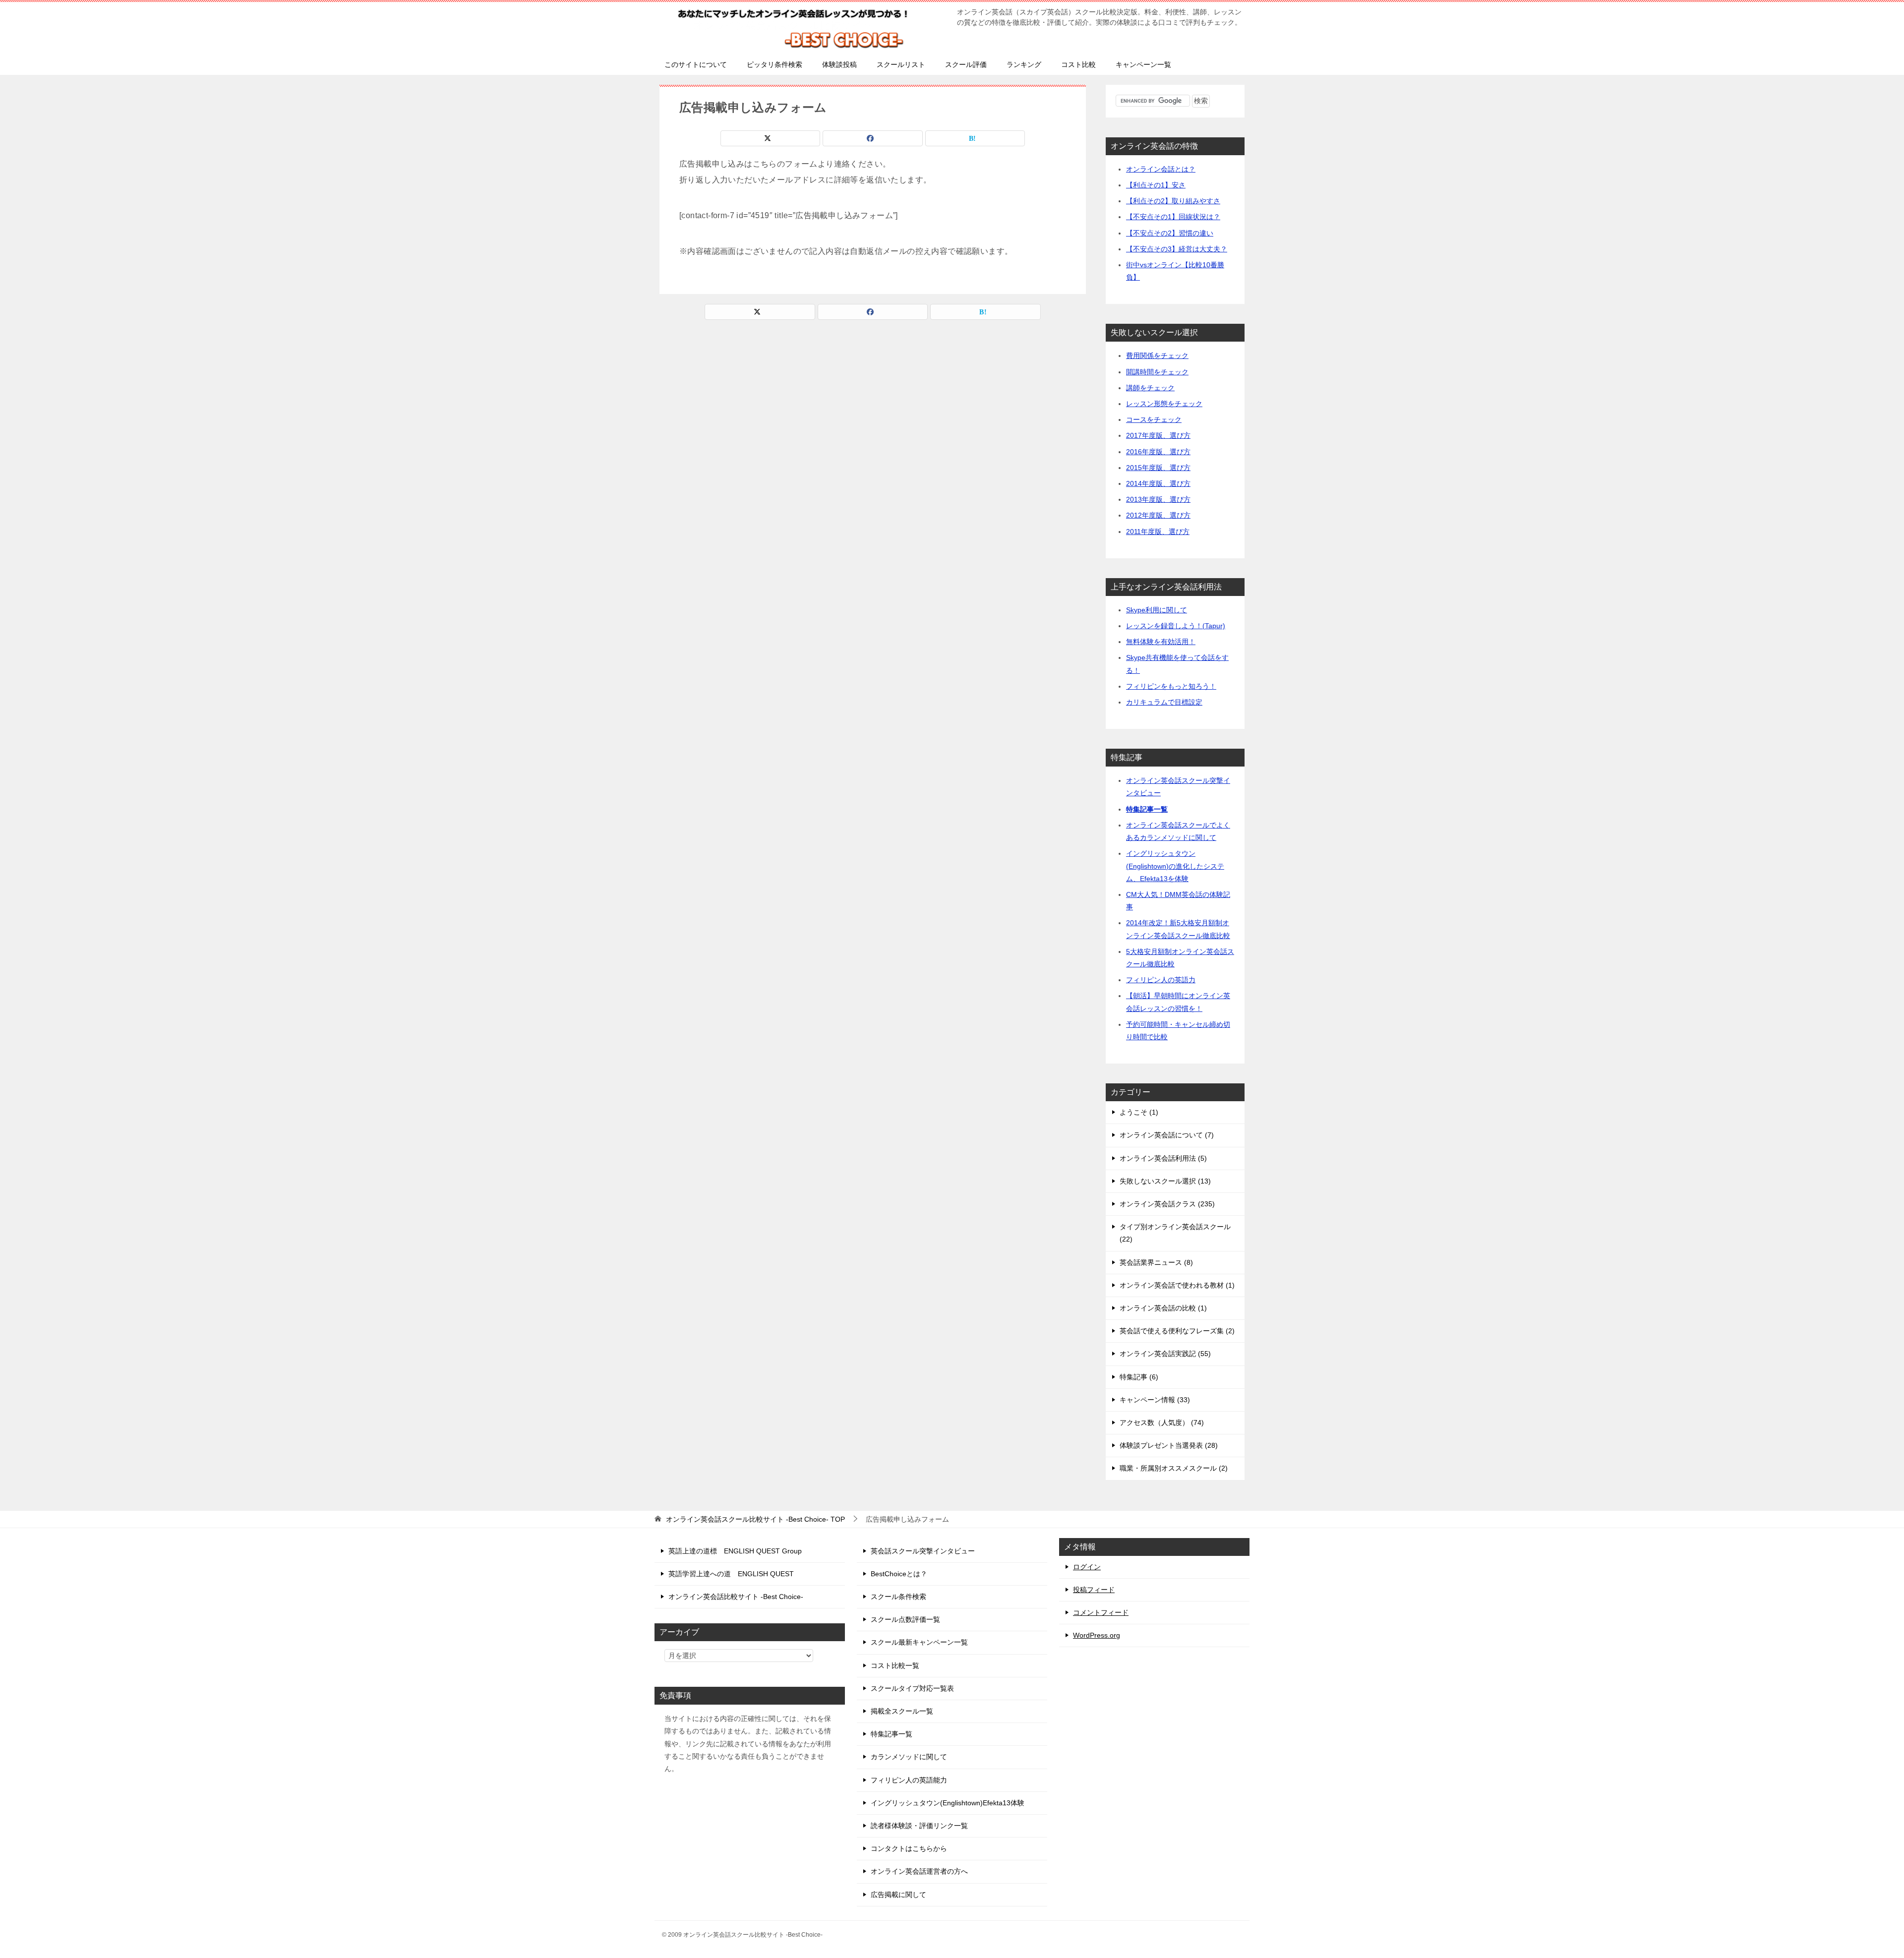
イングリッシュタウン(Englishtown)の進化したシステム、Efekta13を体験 (1175, 866)
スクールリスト (901, 64)
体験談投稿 (839, 64)
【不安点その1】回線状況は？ (1173, 217)
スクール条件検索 (898, 1597)
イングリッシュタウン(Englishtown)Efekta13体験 (948, 1803)
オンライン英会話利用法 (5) (1163, 1158)
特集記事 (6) (1139, 1377)
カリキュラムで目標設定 (1164, 702)
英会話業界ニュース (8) (1156, 1262)
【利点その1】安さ (1156, 185)
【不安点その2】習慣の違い (1170, 233)
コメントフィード (1101, 1612)
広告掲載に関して (898, 1895)
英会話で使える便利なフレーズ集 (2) (1177, 1331)
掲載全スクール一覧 (902, 1711)
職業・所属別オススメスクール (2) (1174, 1468)
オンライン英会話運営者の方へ (919, 1871)
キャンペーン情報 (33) (1155, 1400)
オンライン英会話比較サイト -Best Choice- (736, 1597)
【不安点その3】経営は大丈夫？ (1177, 249)
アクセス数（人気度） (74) (1162, 1423)
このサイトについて (696, 64)
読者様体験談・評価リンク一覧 (919, 1826)
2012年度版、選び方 (1158, 515)
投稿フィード (1094, 1590)
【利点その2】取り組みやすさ (1173, 201)
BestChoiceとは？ (899, 1574)
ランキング (1024, 64)
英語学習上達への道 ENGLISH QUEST (731, 1574)
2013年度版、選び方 (1158, 499)
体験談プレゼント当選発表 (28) (1169, 1445)
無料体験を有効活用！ (1161, 642)
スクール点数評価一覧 (905, 1619)
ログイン (1087, 1567)
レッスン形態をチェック (1164, 404)
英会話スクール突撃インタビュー (923, 1551)
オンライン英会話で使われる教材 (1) (1177, 1285)
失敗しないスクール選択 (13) (1165, 1181)
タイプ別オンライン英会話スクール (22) (1175, 1233)
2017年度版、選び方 (1158, 435)
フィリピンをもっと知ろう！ (1171, 686)
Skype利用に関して (1157, 610)
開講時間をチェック (1157, 372)
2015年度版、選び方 (1158, 468)
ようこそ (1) (1139, 1112)
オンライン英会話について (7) (1167, 1135)
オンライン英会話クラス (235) (1167, 1204)
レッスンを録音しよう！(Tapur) (1176, 626)
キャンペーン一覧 (1143, 64)
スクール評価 (966, 64)
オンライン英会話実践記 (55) (1165, 1354)
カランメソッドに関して (909, 1757)
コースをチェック (1154, 419)
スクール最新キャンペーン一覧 (919, 1642)
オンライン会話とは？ (1161, 169)
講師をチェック (1150, 388)
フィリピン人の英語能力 (909, 1780)
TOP (755, 1519)
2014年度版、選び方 (1158, 483)
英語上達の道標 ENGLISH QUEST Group (735, 1551)
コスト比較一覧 (895, 1665)
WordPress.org (1097, 1635)
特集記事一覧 (1147, 809)
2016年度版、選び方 (1158, 452)
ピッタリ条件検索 (774, 64)
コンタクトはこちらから (909, 1848)
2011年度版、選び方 (1158, 532)
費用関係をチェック (1157, 356)
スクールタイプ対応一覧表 (912, 1688)
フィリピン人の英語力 (1161, 980)
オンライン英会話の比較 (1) (1163, 1308)
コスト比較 (1078, 64)
